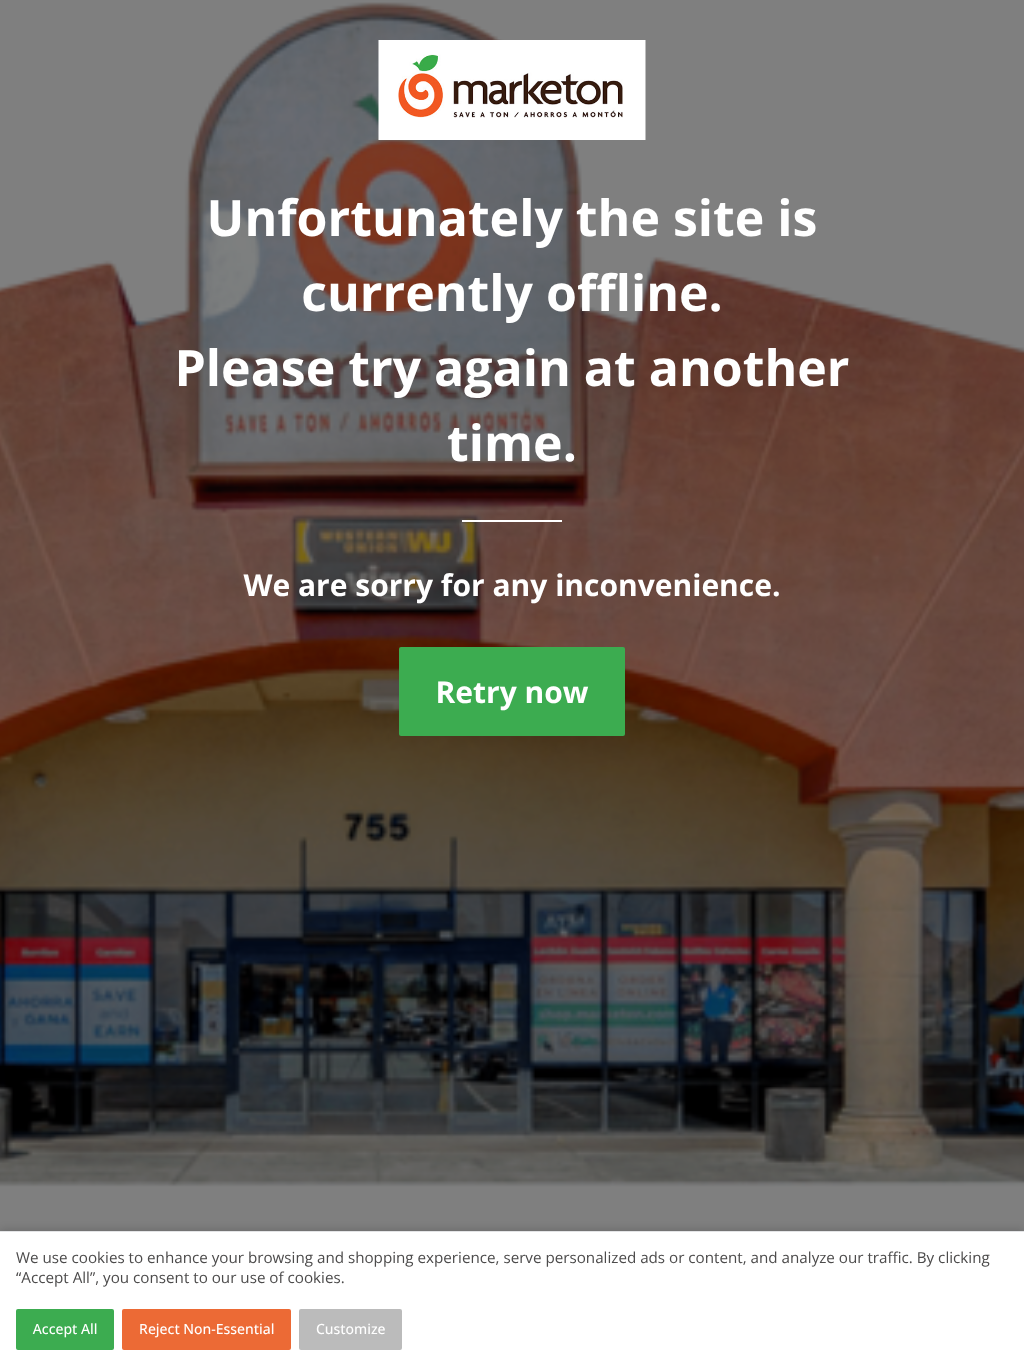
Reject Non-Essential (206, 1329)
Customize (351, 1329)
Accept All (65, 1329)
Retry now (511, 691)
